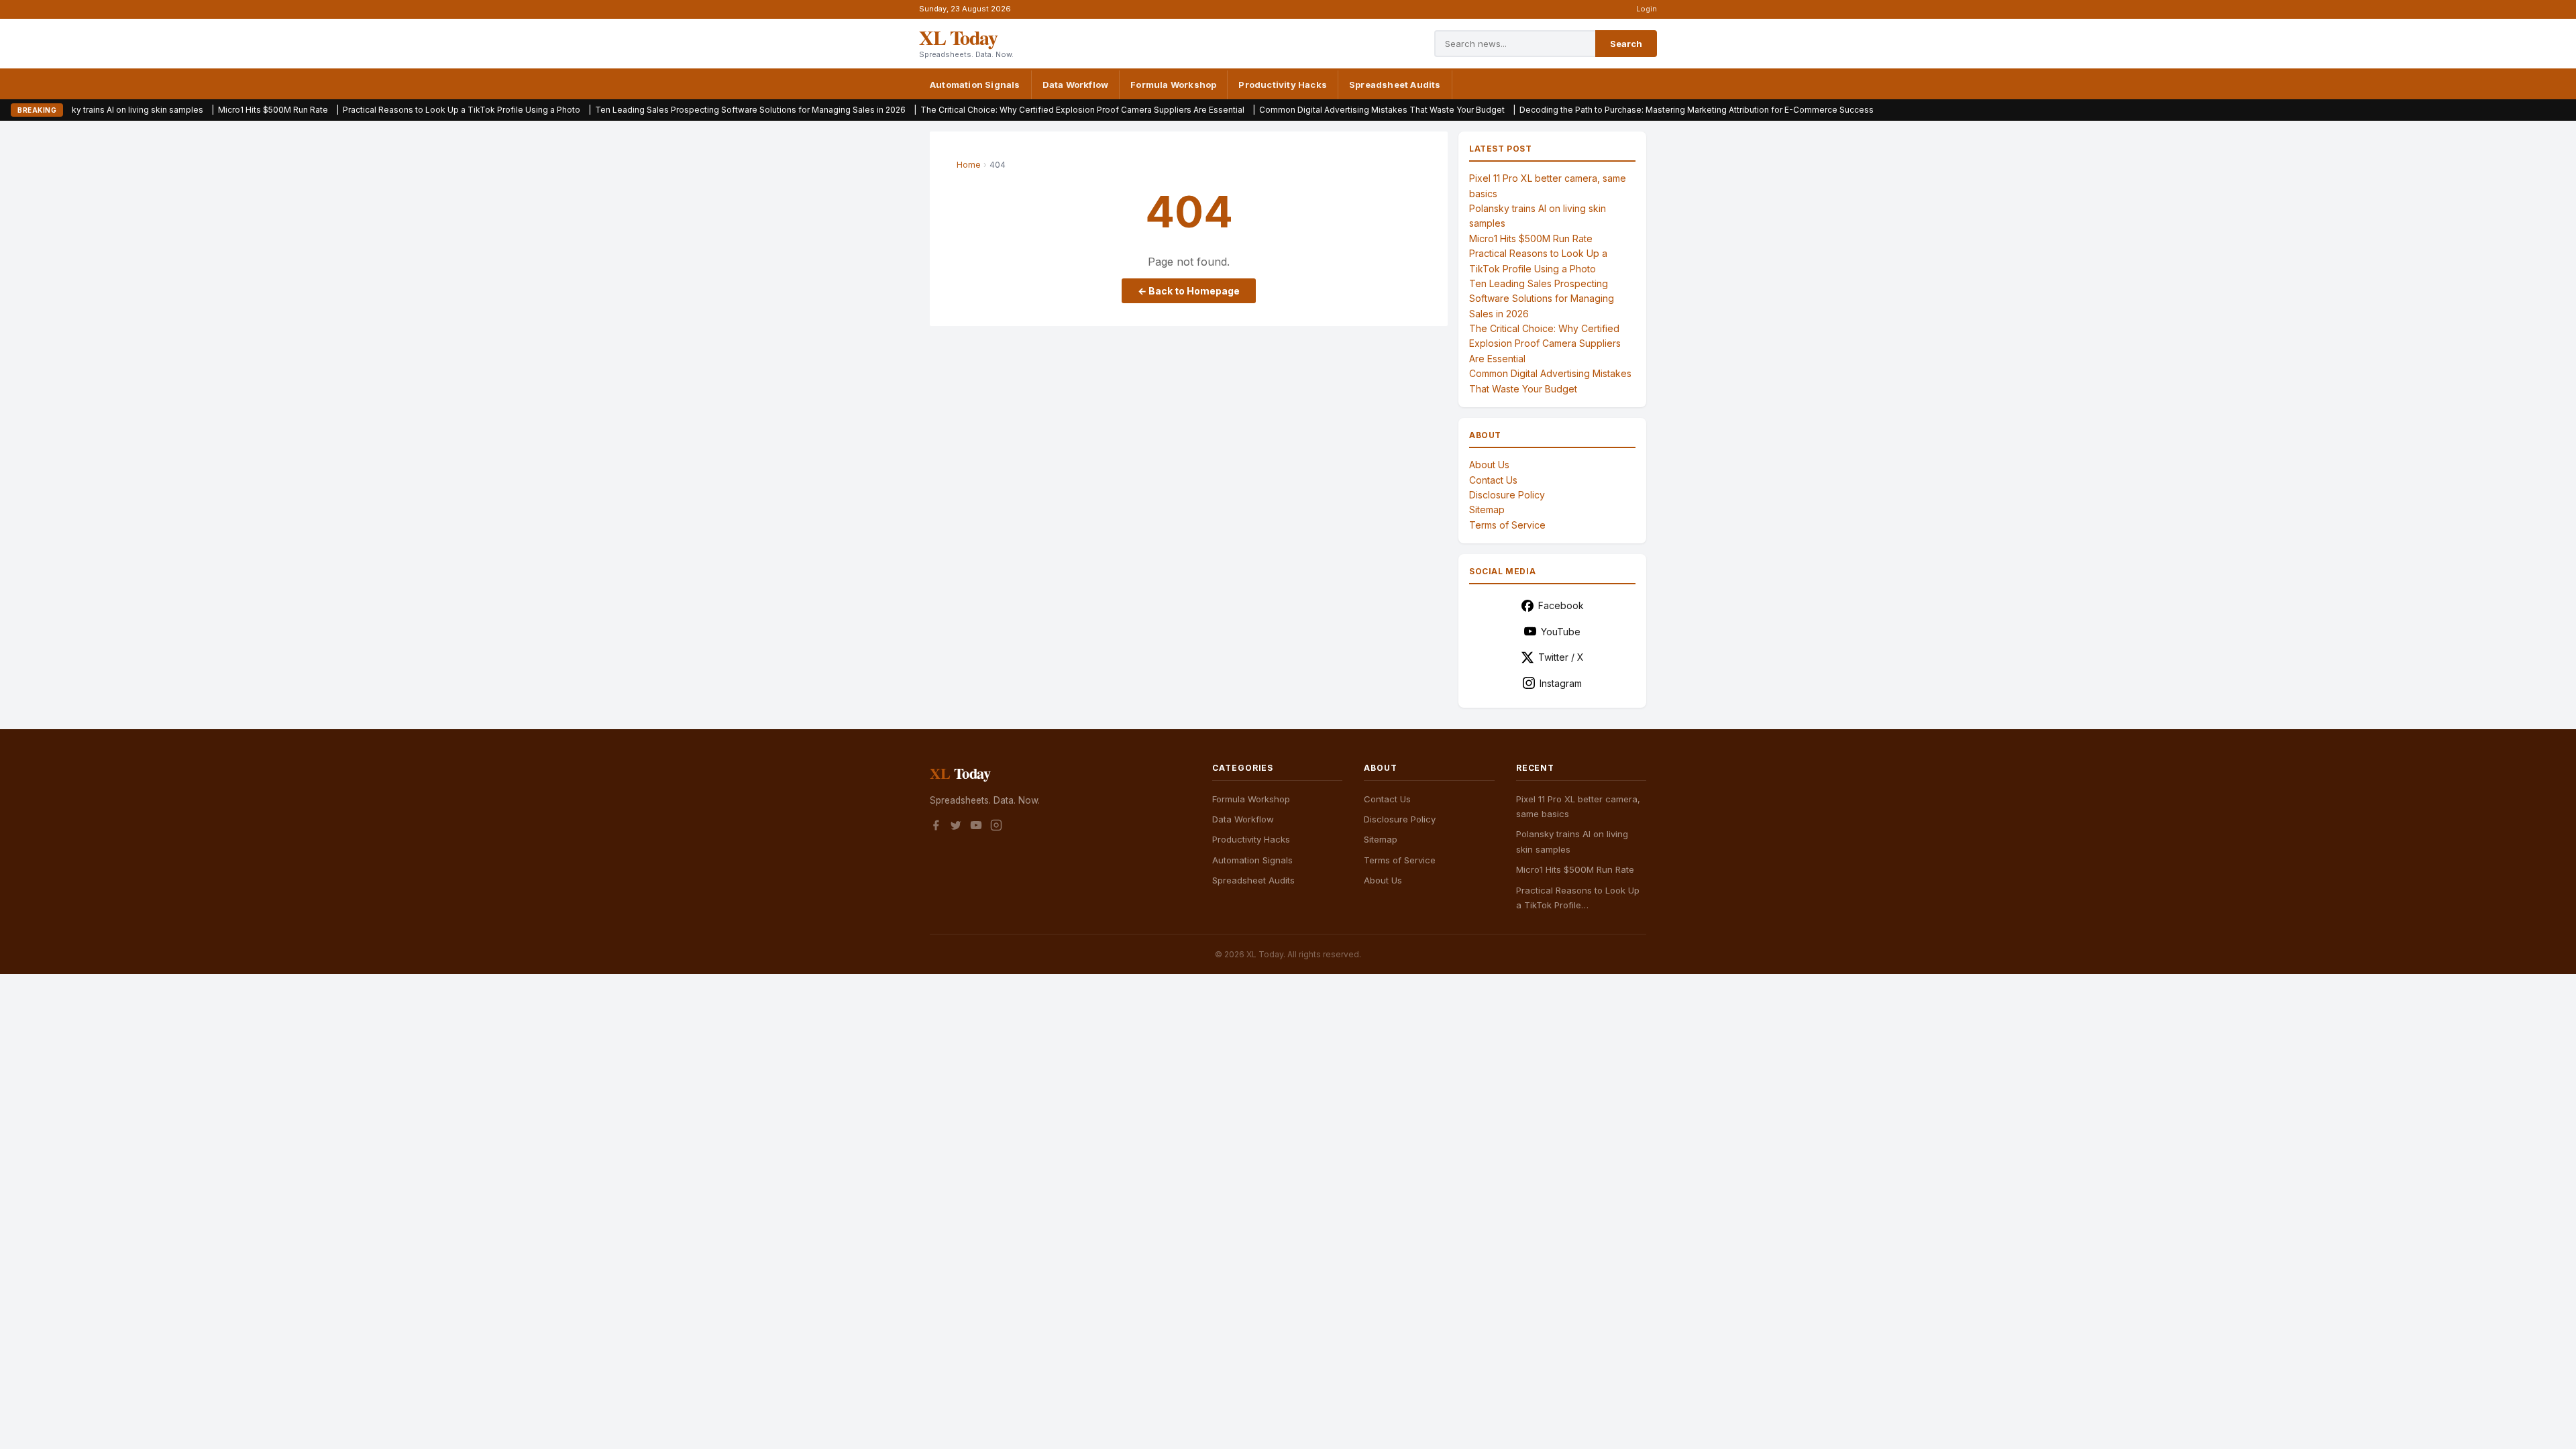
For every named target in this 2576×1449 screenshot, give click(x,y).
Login (1647, 9)
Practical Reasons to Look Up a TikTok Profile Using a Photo (330, 110)
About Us (1489, 465)
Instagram (1561, 683)
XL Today (958, 37)
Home (969, 165)
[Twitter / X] (956, 827)
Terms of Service (1507, 525)
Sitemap (1487, 509)
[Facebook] (936, 827)
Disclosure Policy (1507, 495)
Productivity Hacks (1283, 85)
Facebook (1561, 605)
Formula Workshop (1173, 85)
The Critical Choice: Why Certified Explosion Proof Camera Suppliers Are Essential (951, 110)
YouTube (1561, 632)
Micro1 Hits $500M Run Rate (142, 110)
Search (1626, 44)
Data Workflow (1076, 85)
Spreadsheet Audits (1395, 85)
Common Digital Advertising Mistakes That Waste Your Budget (1250, 110)
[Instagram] (996, 827)
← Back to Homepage (1189, 291)
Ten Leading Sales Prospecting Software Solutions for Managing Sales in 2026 (619, 110)
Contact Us (1493, 480)
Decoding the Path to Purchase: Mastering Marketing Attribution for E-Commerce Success (1565, 110)
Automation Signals (975, 85)
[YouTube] (976, 827)
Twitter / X (1561, 657)
